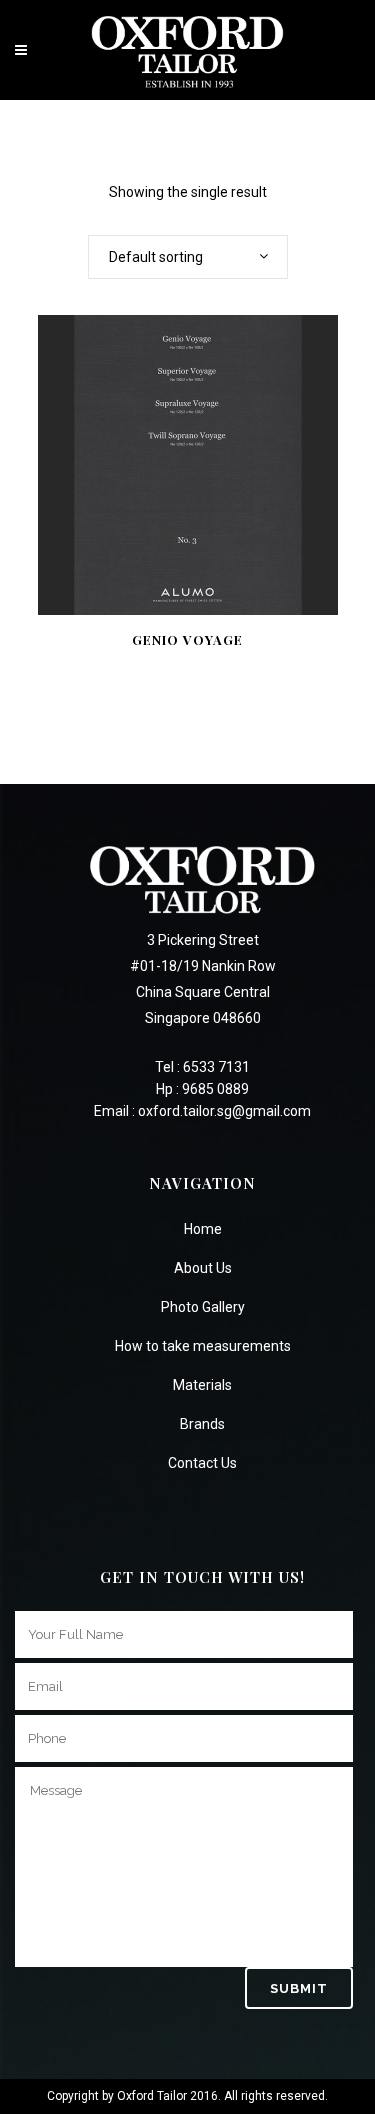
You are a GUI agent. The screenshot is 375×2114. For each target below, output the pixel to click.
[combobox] (188, 257)
